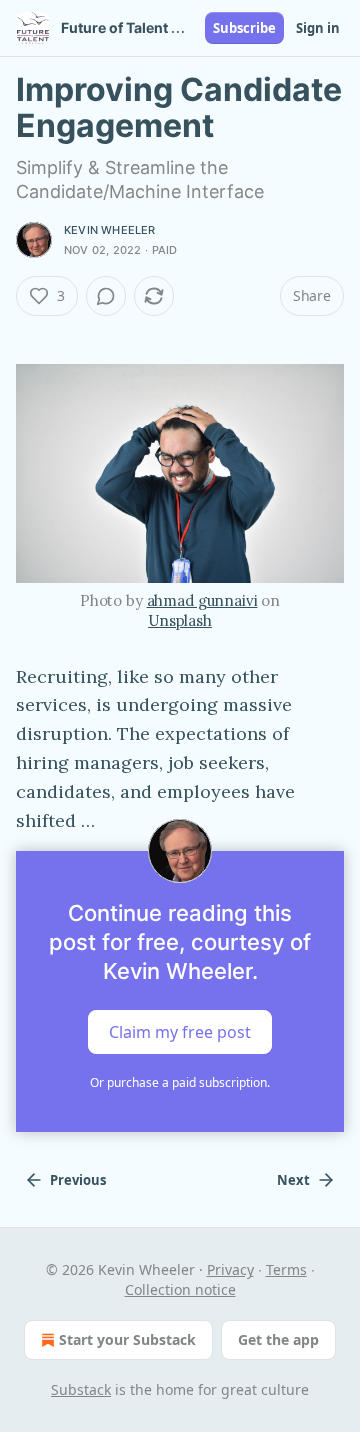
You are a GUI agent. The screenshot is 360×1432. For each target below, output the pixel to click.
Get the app (278, 1339)
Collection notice (180, 1289)
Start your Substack (127, 1339)
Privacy (230, 1269)
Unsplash (180, 620)
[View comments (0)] (106, 296)
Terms (286, 1269)
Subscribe (244, 28)
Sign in (318, 28)
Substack (81, 1389)
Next (293, 1180)
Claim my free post (180, 1032)
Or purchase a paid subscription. (180, 1082)
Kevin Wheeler (110, 230)
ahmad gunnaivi (202, 600)
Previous (78, 1180)
